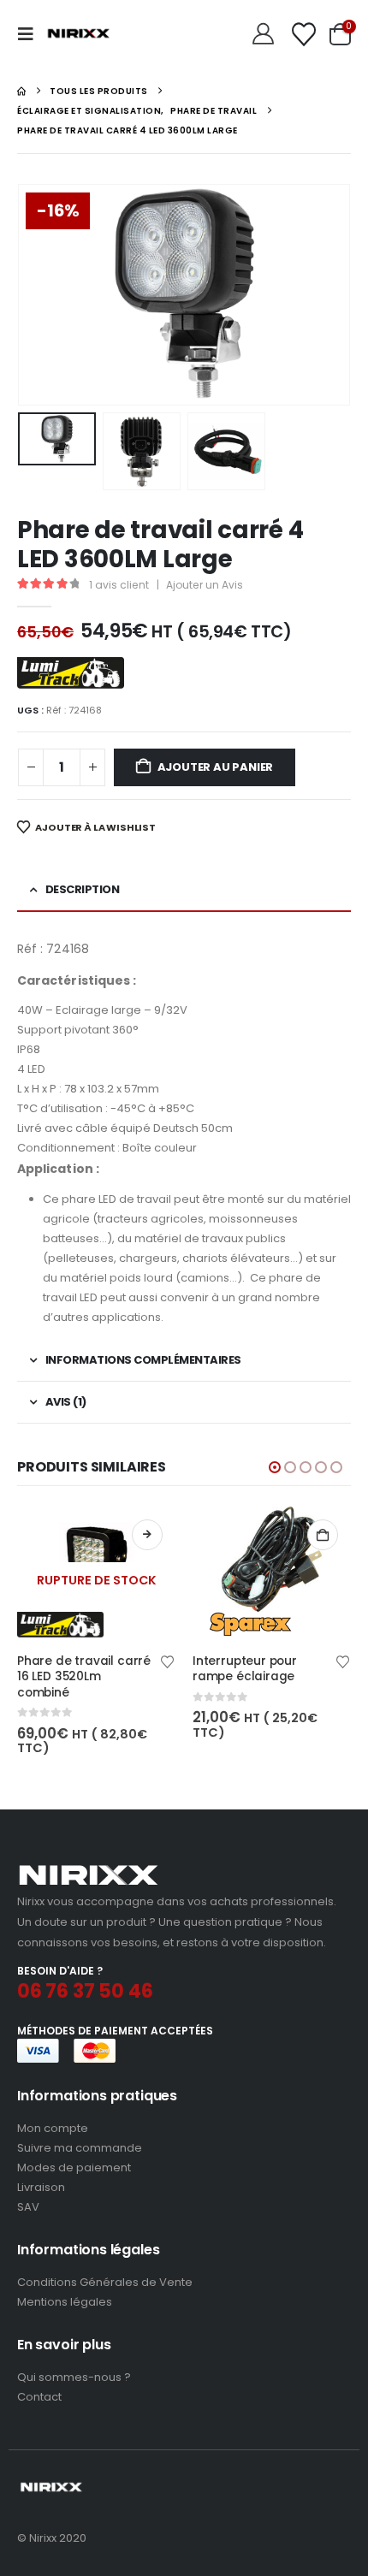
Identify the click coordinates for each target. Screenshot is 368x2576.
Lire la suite (147, 1535)
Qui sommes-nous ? (74, 2377)
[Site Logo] (79, 34)
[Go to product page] (272, 1572)
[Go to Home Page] (21, 91)
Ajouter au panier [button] (323, 1535)
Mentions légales (65, 2302)
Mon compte (53, 2128)
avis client (119, 585)
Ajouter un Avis (205, 585)
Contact (39, 2397)
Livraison (41, 2187)
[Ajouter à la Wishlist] (168, 1661)
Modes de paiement (74, 2167)
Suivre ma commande (80, 2148)
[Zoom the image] (89, 1870)
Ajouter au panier (216, 767)
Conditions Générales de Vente (105, 2282)
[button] (31, 34)
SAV (28, 2207)
